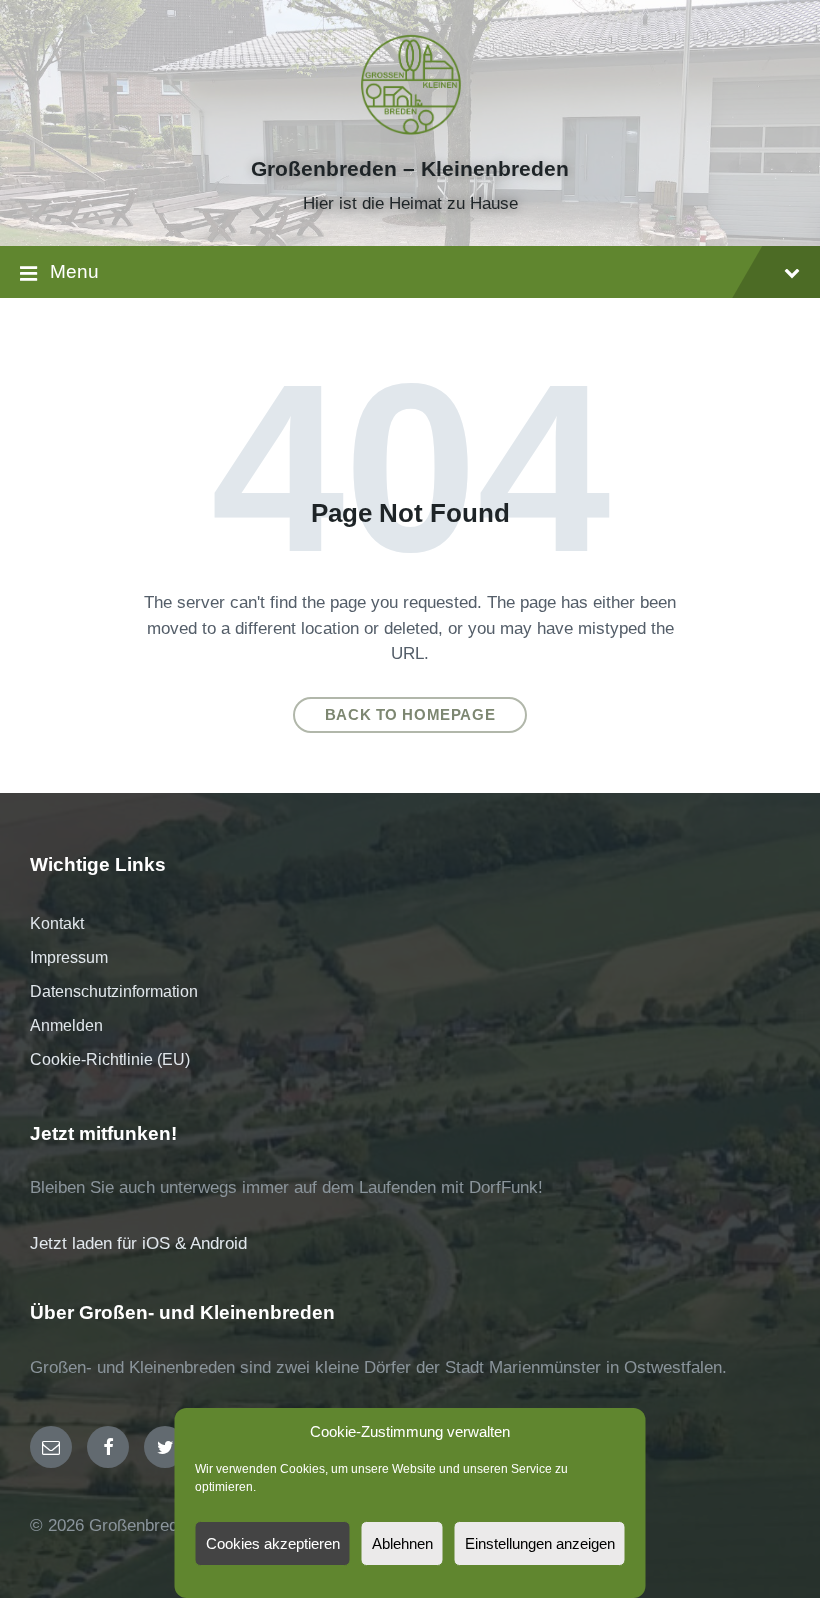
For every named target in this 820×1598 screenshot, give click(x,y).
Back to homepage (410, 715)
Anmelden (66, 1025)
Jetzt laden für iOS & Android (138, 1243)
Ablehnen (402, 1543)
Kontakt (57, 923)
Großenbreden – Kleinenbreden (410, 169)
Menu (74, 271)
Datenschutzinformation (114, 991)
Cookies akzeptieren (273, 1543)
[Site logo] (410, 133)
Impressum (69, 957)
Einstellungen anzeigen (540, 1543)
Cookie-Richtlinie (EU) (110, 1059)
